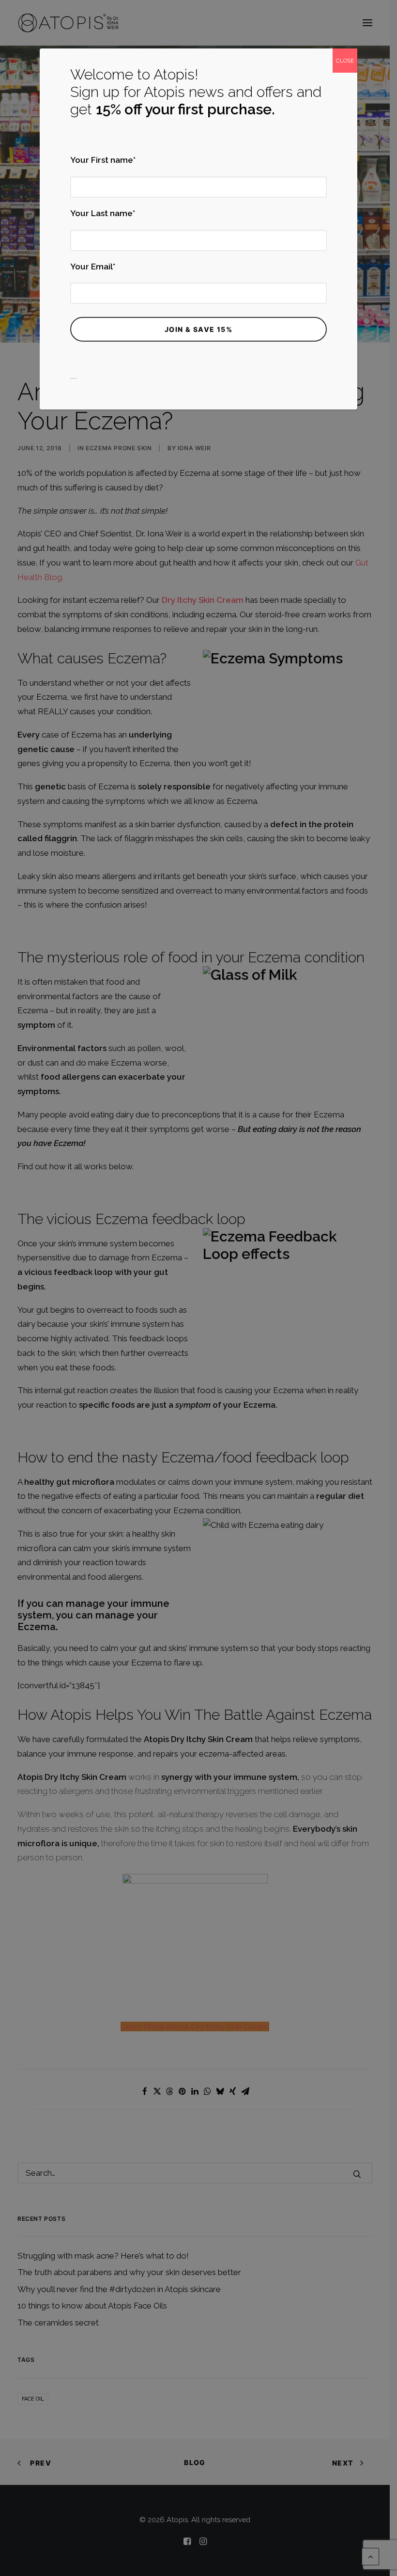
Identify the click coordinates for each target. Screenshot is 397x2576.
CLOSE (345, 61)
